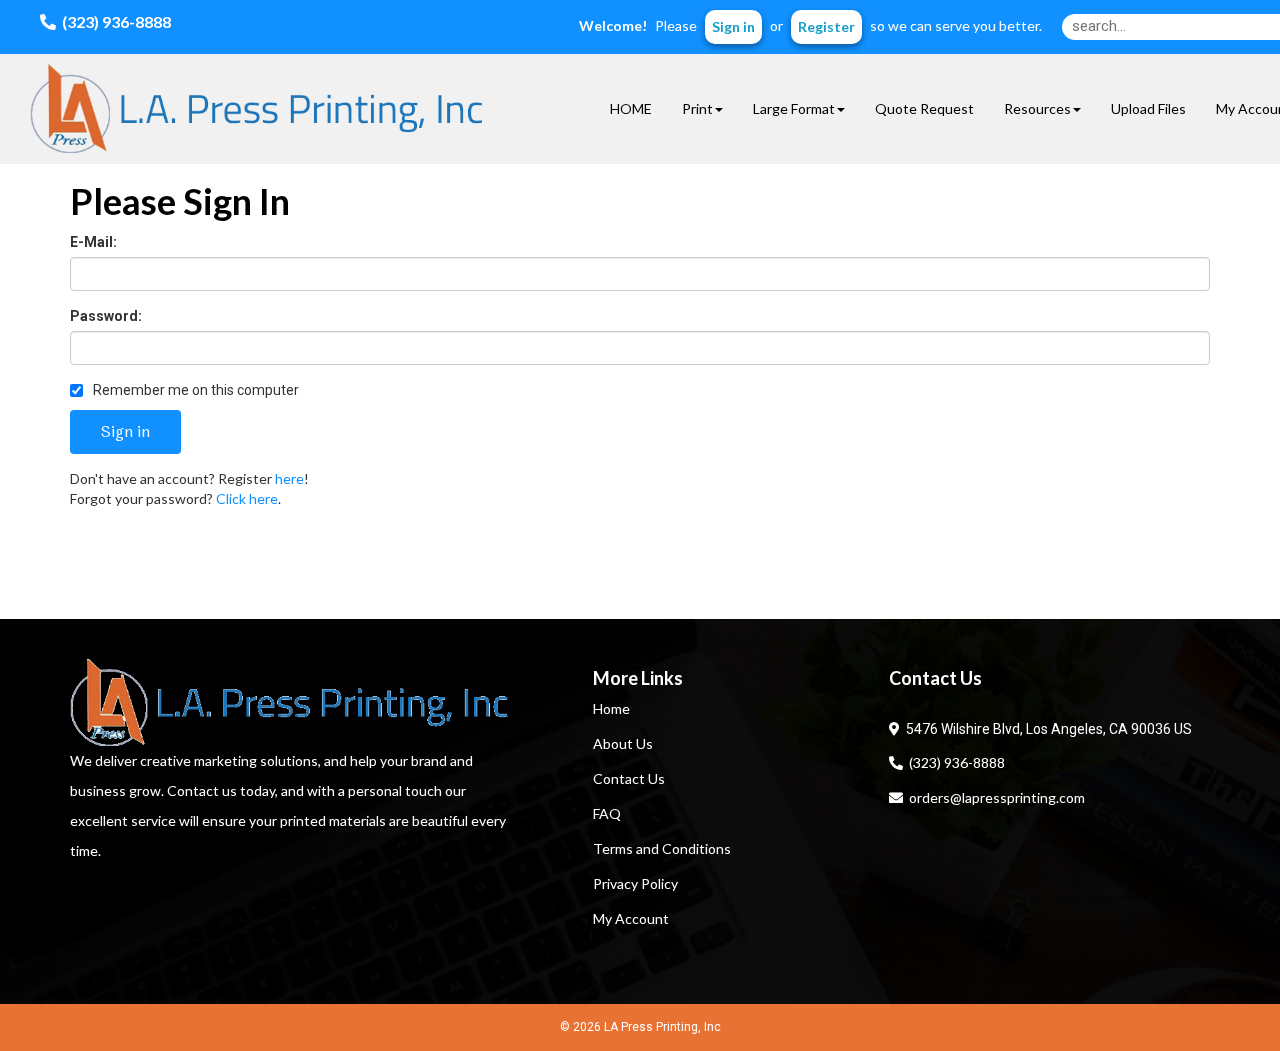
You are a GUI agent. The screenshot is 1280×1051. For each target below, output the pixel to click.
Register (826, 26)
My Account (631, 918)
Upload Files (1148, 108)
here (289, 478)
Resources (1037, 108)
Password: (106, 316)
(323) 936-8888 (954, 762)
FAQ (607, 813)
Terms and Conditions (662, 848)
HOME (631, 108)
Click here (247, 498)
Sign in (733, 26)
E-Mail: (93, 242)
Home (611, 708)
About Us (623, 743)
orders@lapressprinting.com (994, 797)
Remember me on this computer (194, 390)
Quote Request (924, 108)
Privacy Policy (635, 883)
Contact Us (629, 778)
